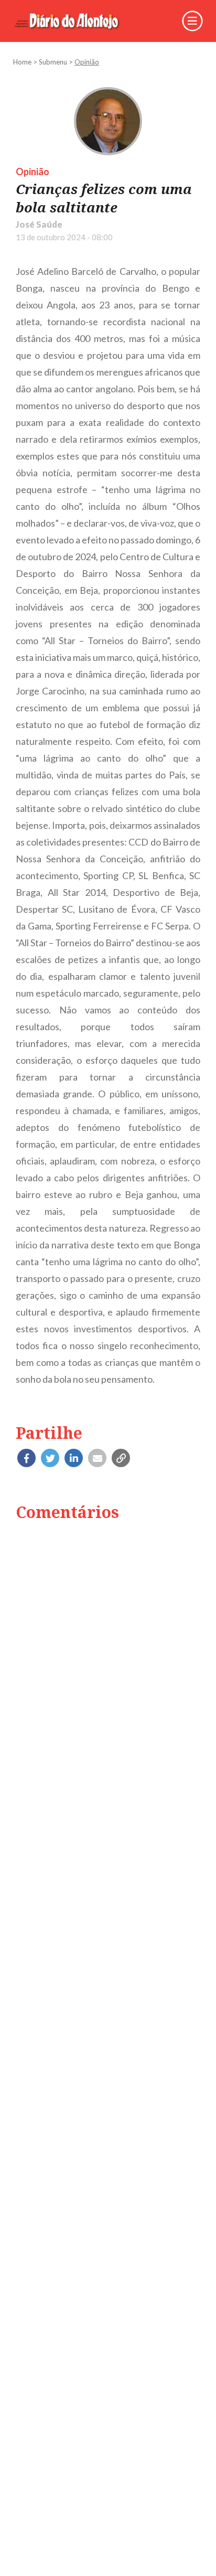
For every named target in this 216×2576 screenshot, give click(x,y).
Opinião (87, 62)
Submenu (53, 62)
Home (22, 62)
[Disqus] (108, 1664)
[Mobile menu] (192, 21)
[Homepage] (74, 21)
